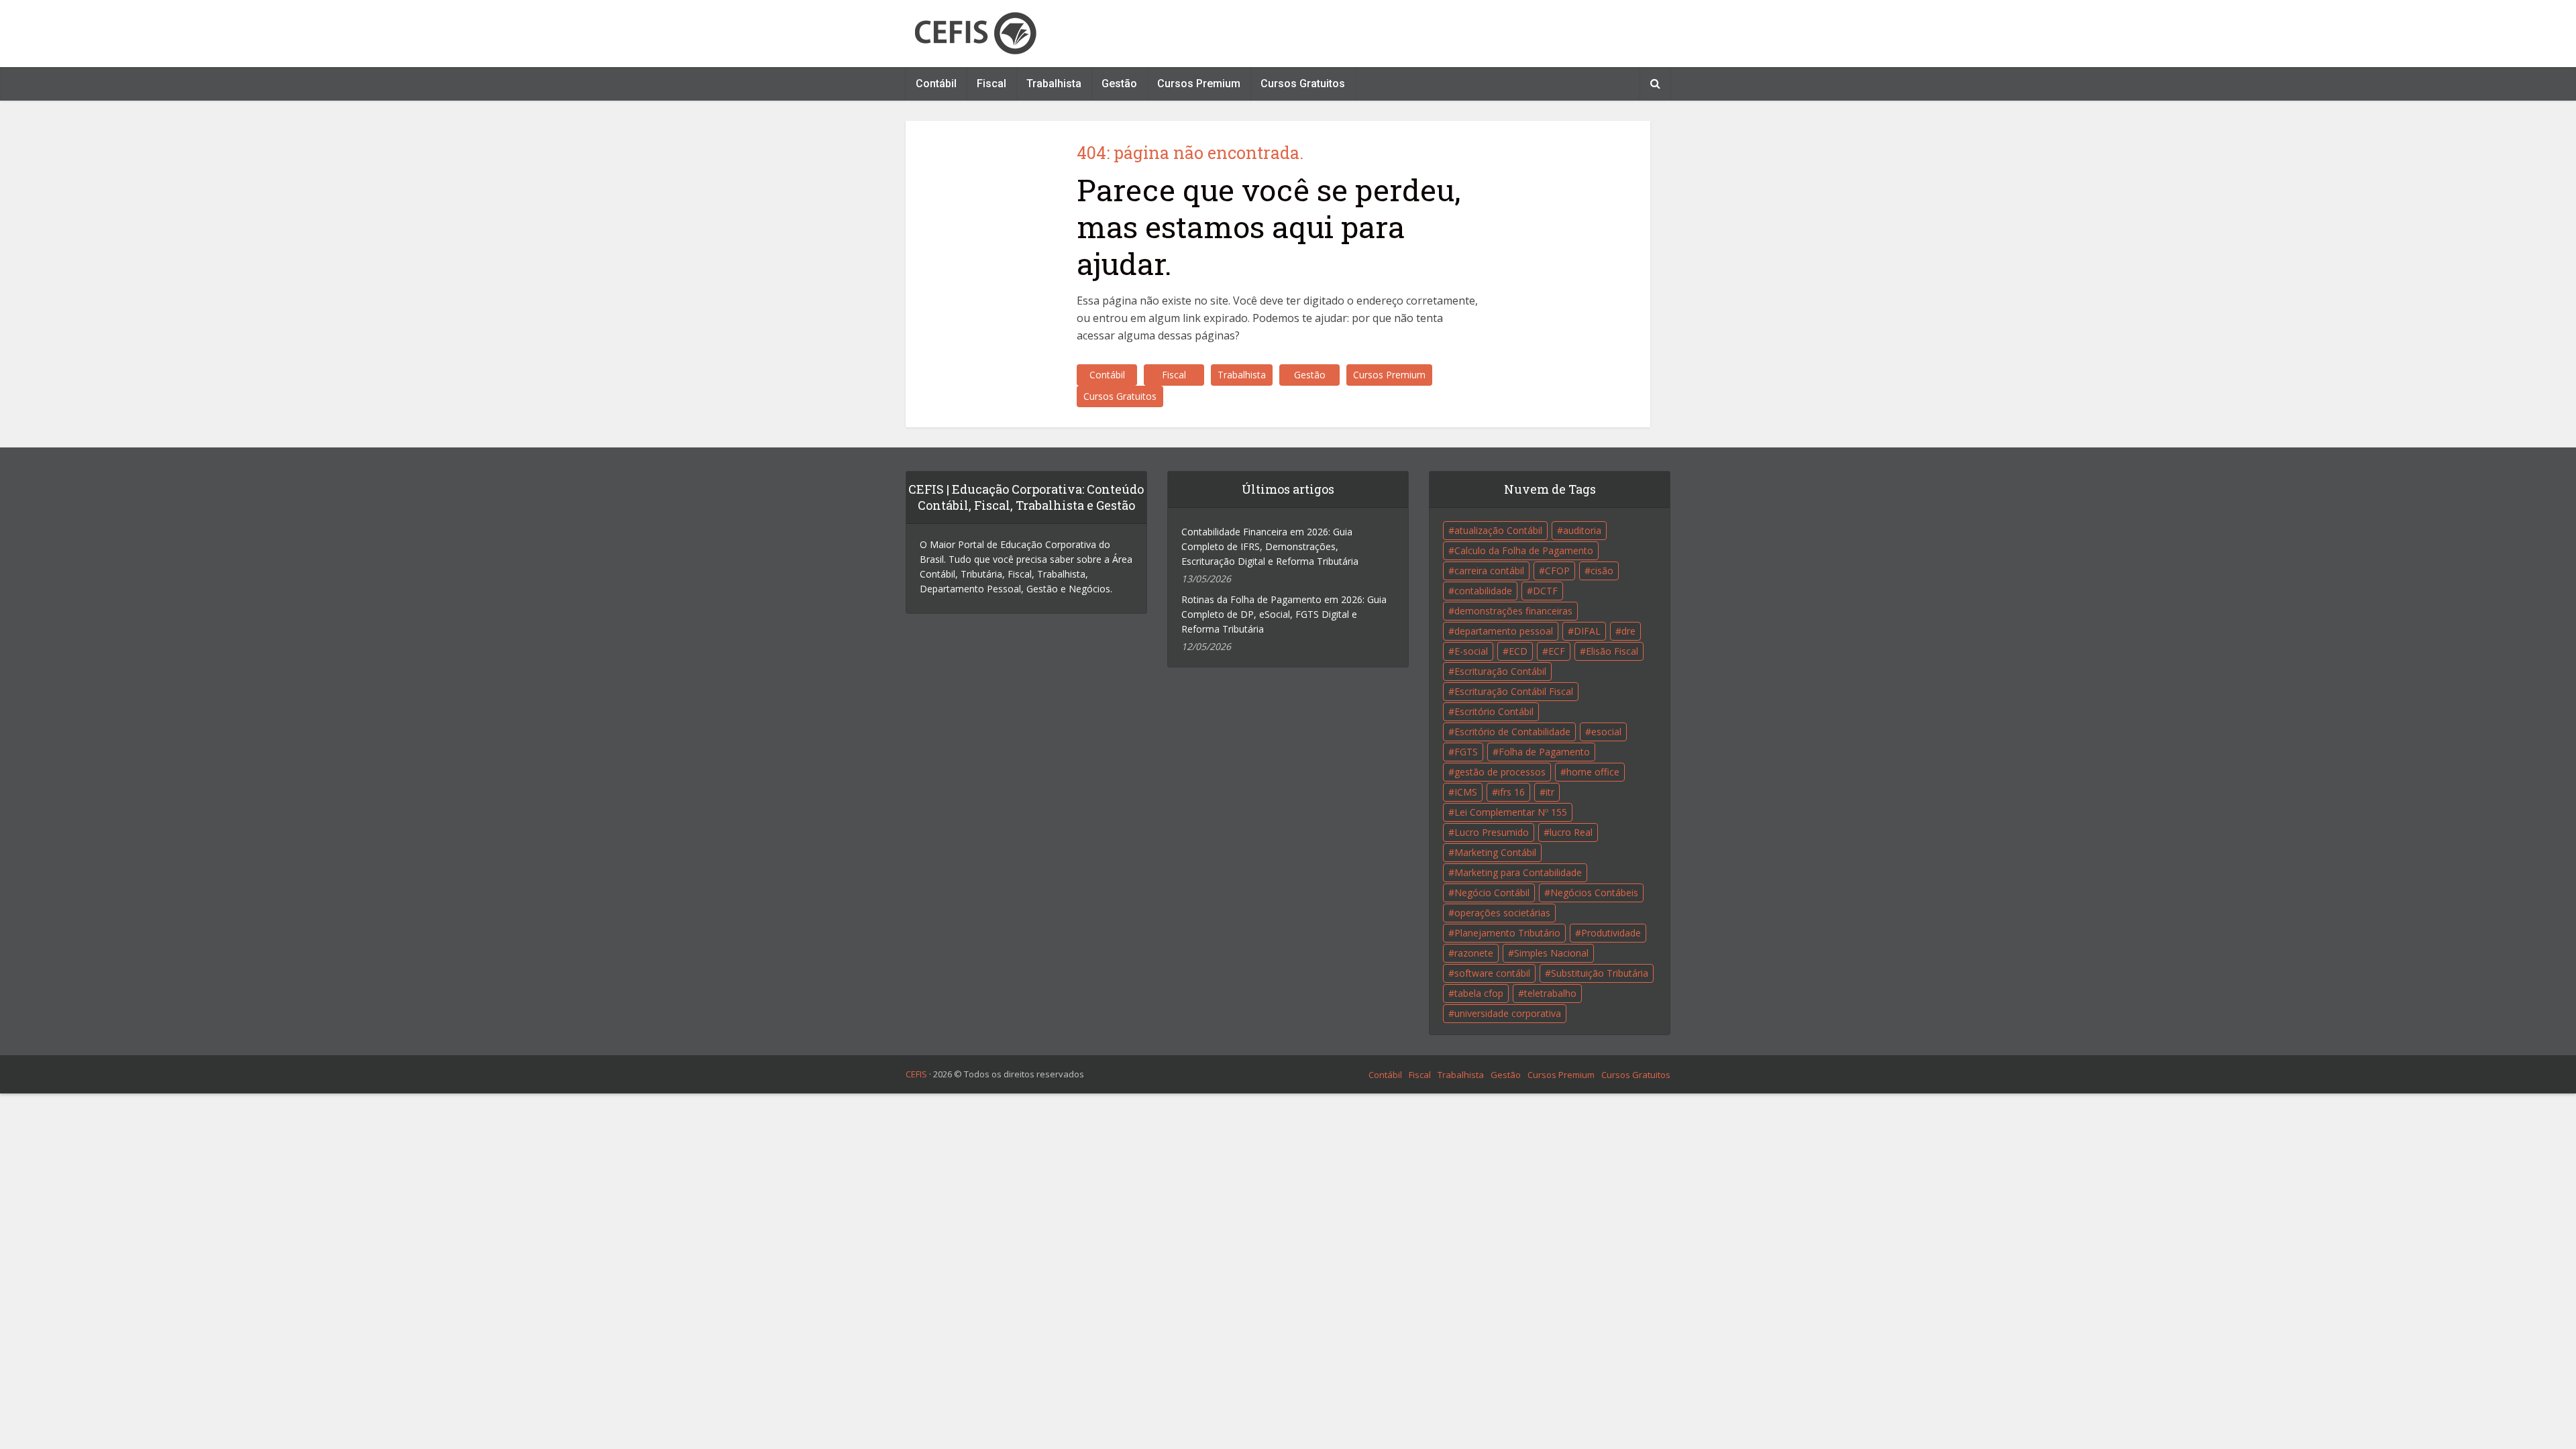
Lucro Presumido (1492, 832)
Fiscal (991, 84)
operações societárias (1502, 913)
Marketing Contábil (1495, 852)
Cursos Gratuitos (1303, 84)
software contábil (1492, 973)
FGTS (1466, 752)
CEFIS (916, 1074)
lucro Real (1571, 832)
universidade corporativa (1508, 1013)
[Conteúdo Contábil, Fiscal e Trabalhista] (975, 34)
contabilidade (1483, 591)
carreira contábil (1489, 571)
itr (1550, 792)
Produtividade (1611, 933)
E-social (1471, 651)
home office (1593, 772)
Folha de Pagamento (1544, 752)
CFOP (1557, 571)
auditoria (1582, 530)
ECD (1518, 651)
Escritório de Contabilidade (1512, 732)
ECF (1557, 651)
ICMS (1466, 792)
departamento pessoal (1504, 631)
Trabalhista (1054, 84)
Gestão (1119, 84)
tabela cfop (1479, 993)
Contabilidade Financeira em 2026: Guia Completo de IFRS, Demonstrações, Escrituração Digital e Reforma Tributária (1270, 546)
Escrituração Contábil (1500, 671)
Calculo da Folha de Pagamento (1524, 550)
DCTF (1545, 591)
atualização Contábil (1498, 530)
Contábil (936, 84)
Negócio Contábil (1492, 893)
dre (1628, 631)
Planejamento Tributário (1507, 933)
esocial (1606, 732)
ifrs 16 (1511, 792)
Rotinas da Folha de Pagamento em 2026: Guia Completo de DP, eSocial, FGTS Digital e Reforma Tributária (1284, 614)
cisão (1602, 571)
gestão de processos (1500, 772)
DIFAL (1587, 631)
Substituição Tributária (1600, 973)
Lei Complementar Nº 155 (1511, 812)
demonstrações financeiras (1513, 611)
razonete (1474, 953)
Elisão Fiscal (1612, 651)
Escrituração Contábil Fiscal (1514, 691)
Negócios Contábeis (1594, 893)
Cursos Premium (1199, 84)
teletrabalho (1550, 993)
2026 (943, 1074)
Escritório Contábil (1494, 711)
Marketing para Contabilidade (1518, 872)
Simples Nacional (1551, 953)
